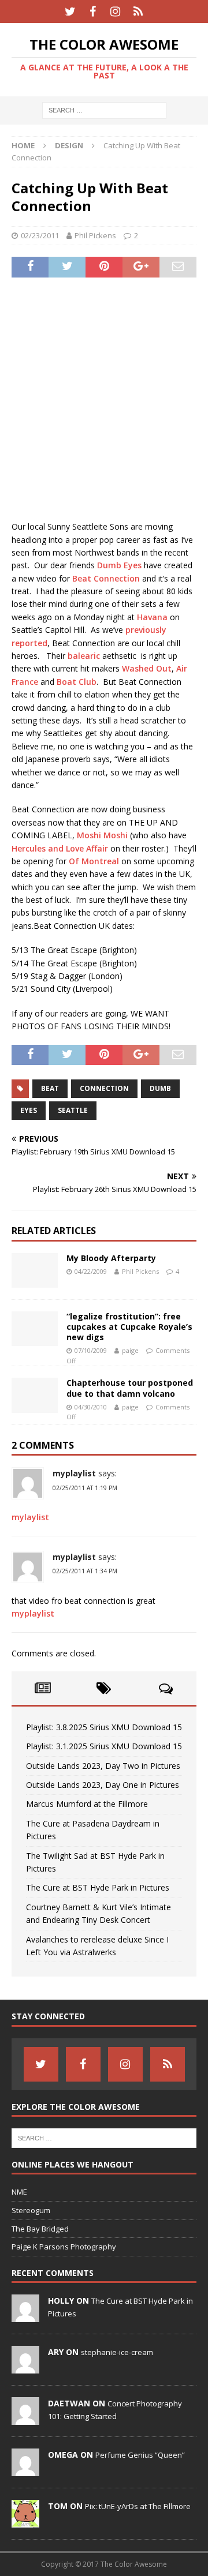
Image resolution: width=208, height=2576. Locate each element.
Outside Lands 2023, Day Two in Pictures (103, 1766)
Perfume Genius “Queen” (140, 2455)
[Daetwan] (25, 2419)
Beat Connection (106, 578)
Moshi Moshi (102, 835)
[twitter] (70, 12)
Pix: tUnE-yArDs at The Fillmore (138, 2506)
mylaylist (30, 1517)
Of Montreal (94, 861)
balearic (84, 656)
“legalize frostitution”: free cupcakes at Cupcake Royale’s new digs (129, 1327)
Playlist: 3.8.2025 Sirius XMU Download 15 (104, 1727)
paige (130, 1350)
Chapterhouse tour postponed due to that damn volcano (130, 1388)
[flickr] (138, 12)
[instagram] (115, 12)
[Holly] (25, 2316)
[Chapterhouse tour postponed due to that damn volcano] (35, 1395)
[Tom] (25, 2522)
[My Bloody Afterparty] (35, 1270)
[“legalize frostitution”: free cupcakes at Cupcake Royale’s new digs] (35, 1329)
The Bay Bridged (40, 2229)
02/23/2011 (40, 235)
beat (50, 1088)
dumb (160, 1088)
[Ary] (25, 2368)
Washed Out (147, 668)
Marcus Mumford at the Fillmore (87, 1804)
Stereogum (31, 2210)
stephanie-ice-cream (117, 2352)
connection (104, 1088)
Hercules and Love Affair (60, 848)
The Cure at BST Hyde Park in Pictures (98, 1887)
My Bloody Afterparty (111, 1258)
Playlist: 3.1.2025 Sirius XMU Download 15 (104, 1746)
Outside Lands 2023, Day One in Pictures (103, 1785)
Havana (152, 617)
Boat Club (77, 682)
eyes (29, 1110)
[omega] (25, 2470)
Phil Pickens (95, 235)
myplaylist (74, 1473)
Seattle (73, 1110)
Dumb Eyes (119, 565)
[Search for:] (104, 110)
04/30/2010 (91, 1407)
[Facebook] (93, 12)
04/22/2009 (91, 1271)
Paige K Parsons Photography (64, 2247)
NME (19, 2192)
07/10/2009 (91, 1350)
